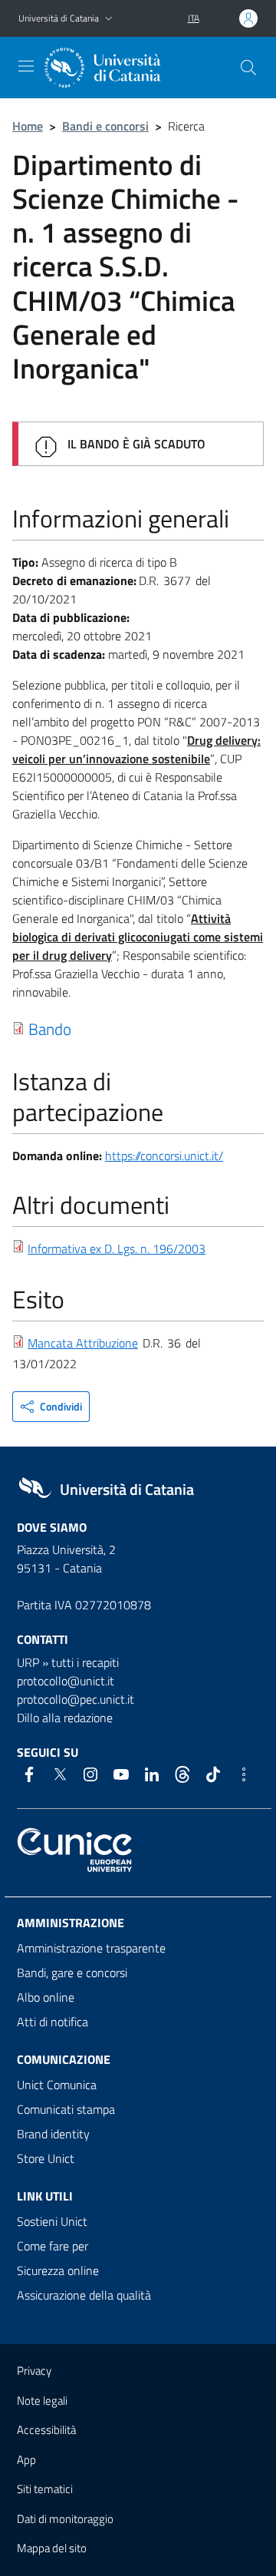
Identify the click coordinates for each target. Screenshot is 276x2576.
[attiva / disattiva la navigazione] (26, 66)
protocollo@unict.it (66, 1681)
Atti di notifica (53, 2022)
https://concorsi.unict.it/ (164, 1156)
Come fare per (53, 2246)
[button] (109, 19)
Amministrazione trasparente (91, 1948)
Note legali (42, 2401)
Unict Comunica (57, 2085)
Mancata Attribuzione (83, 1343)
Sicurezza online (58, 2270)
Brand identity (53, 2134)
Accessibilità (46, 2430)
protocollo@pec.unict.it (76, 1699)
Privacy (34, 2371)
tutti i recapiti (85, 1662)
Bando (50, 1029)
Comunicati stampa (66, 2109)
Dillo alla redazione (65, 1718)
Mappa (52, 2548)
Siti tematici (45, 2489)
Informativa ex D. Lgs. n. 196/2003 (117, 1248)
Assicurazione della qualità (84, 2295)
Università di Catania (59, 18)
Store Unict (46, 2158)
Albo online (46, 1997)
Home (28, 126)
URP (28, 1662)
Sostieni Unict (52, 2221)
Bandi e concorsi (105, 126)
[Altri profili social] (244, 1774)
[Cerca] (248, 68)
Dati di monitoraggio (65, 2519)
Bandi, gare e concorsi (72, 1973)
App (26, 2460)
